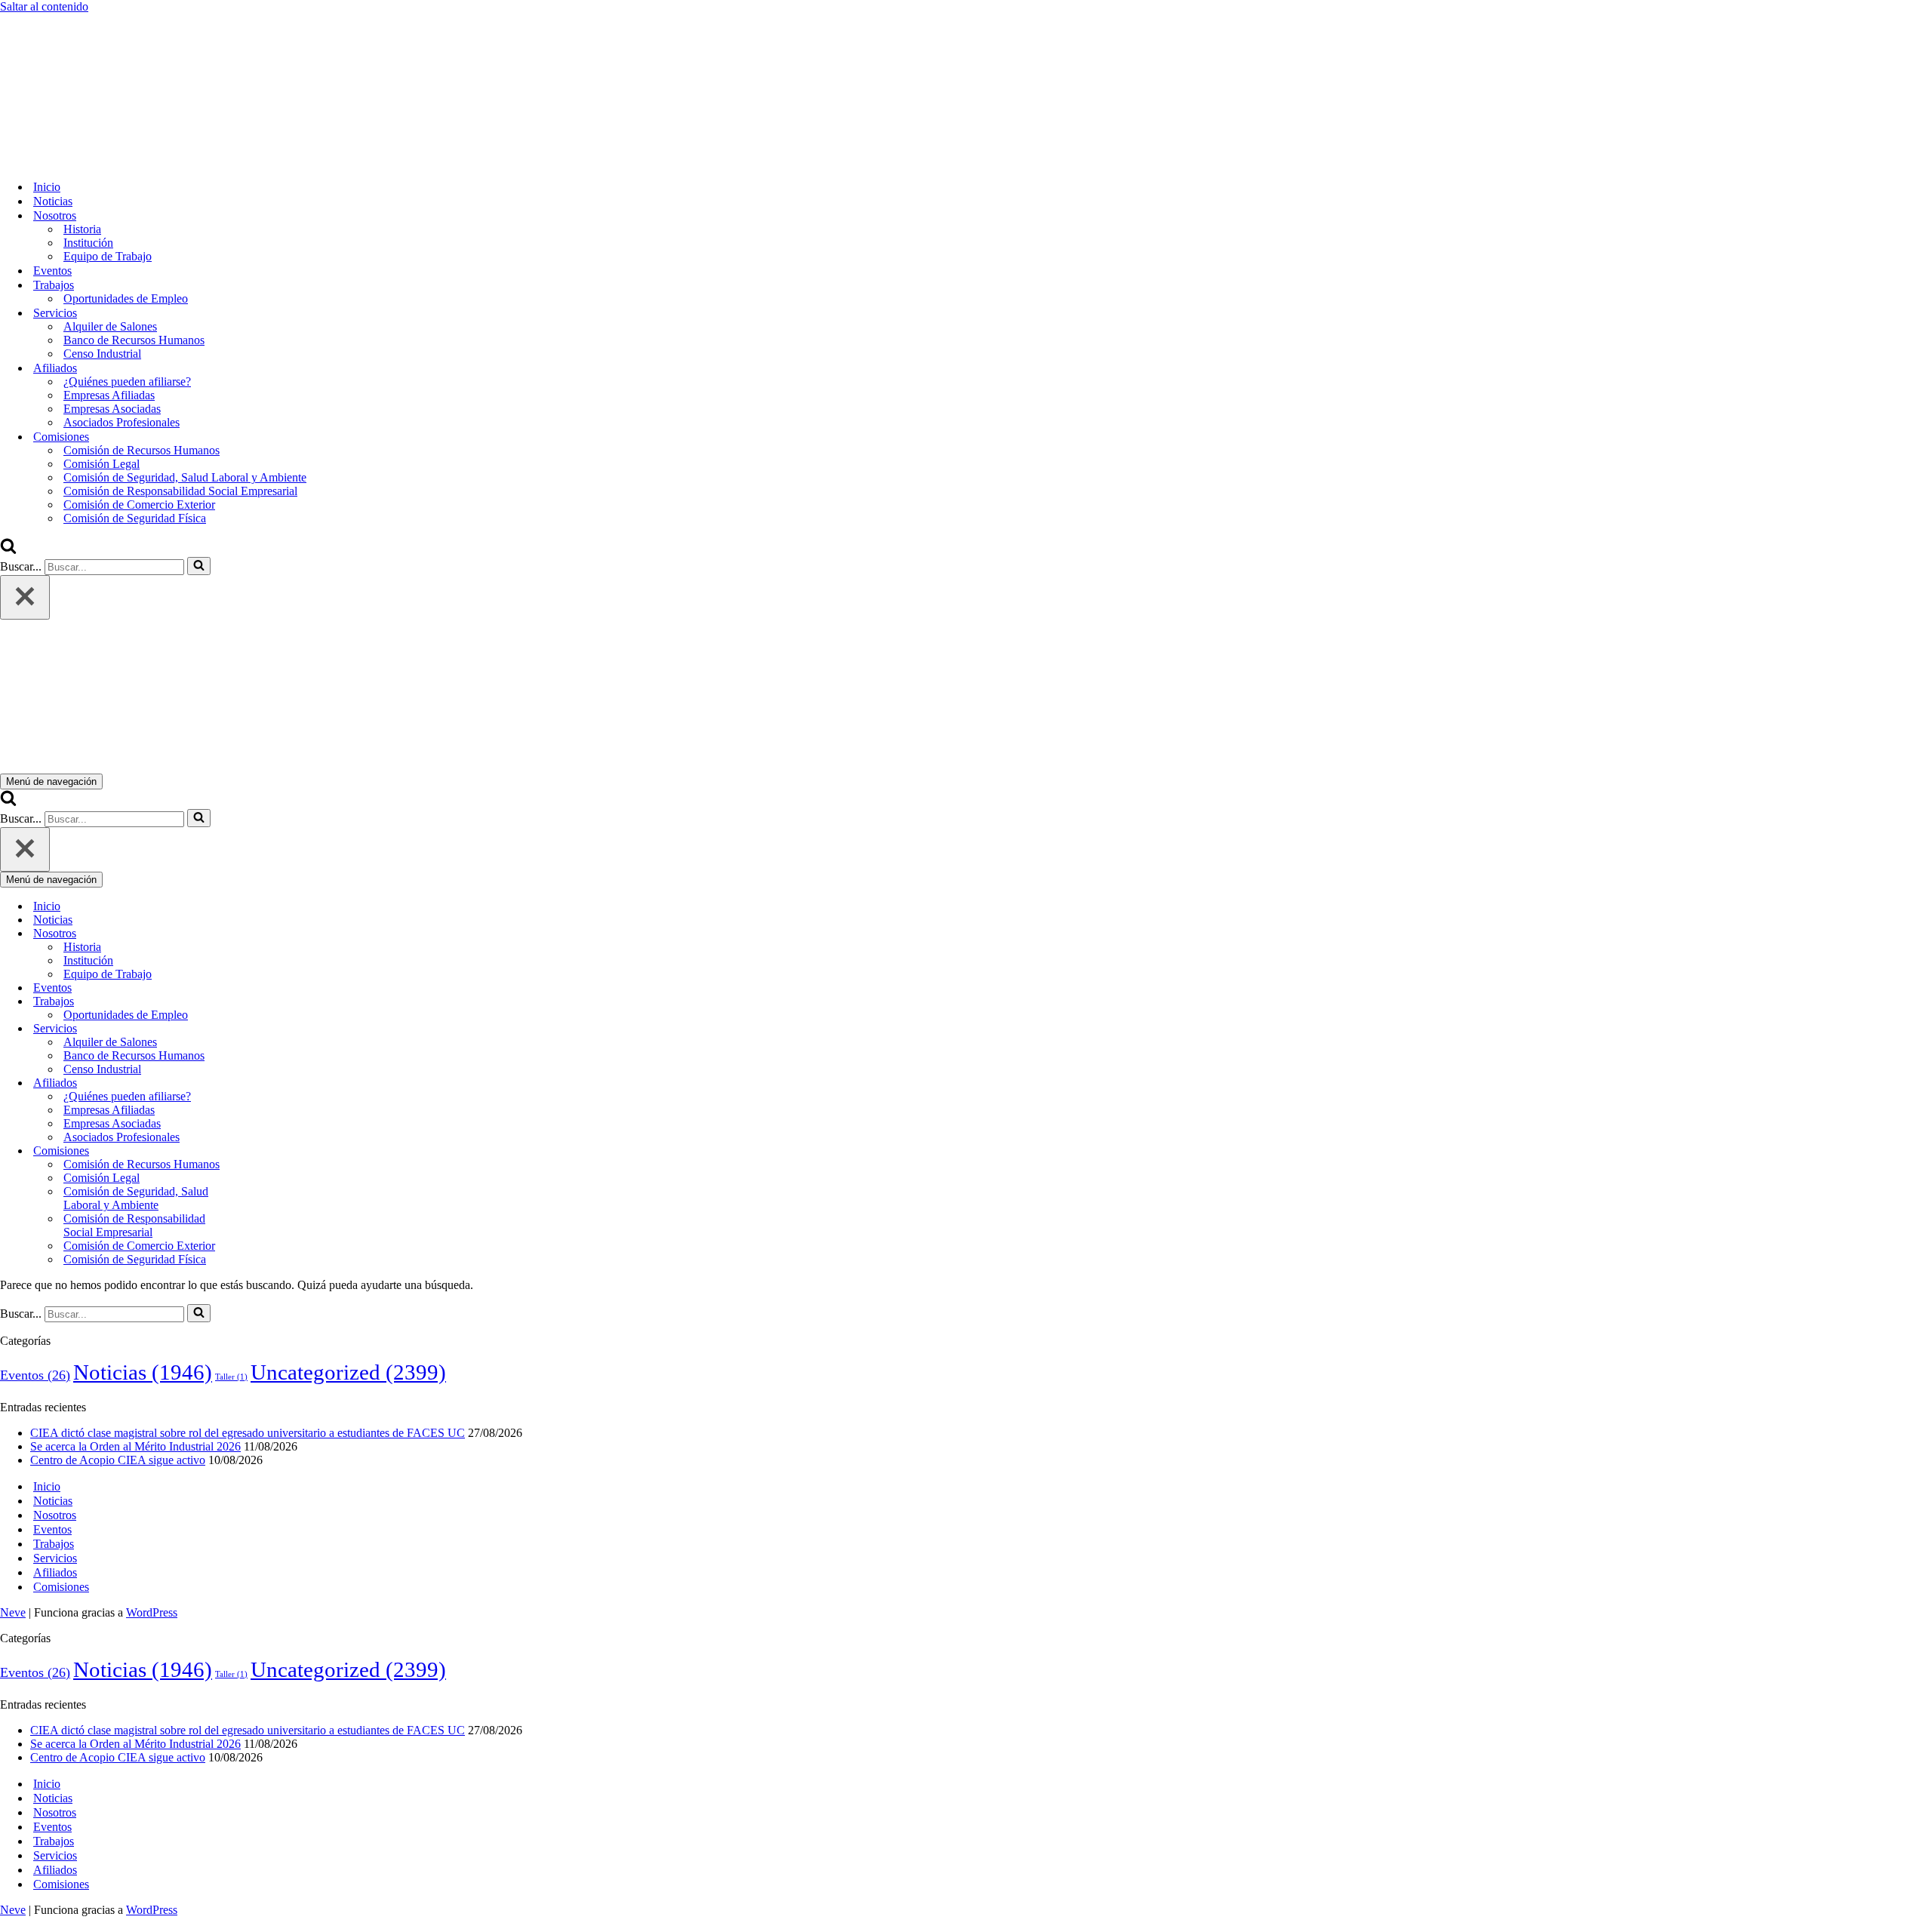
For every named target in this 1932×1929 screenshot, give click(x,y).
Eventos (52, 271)
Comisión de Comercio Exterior (139, 505)
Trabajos (54, 1544)
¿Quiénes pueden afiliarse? (127, 381)
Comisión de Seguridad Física (135, 518)
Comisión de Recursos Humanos (142, 450)
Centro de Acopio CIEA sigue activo (118, 1460)
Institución (88, 243)
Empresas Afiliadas (109, 395)
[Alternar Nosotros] (264, 934)
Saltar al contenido (44, 6)
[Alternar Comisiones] (264, 1151)
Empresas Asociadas (112, 409)
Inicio (47, 187)
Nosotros (55, 1515)
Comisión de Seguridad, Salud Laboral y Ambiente (185, 477)
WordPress (152, 1612)
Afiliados (55, 1572)
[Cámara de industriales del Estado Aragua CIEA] (75, 160)
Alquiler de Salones (110, 326)
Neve (13, 1612)
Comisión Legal (102, 464)
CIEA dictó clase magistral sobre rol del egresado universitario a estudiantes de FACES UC (248, 1433)
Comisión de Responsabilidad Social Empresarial (180, 491)
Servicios (55, 1558)
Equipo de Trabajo (108, 256)
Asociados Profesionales (122, 422)
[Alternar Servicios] (264, 1029)
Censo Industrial (102, 354)
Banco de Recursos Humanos (134, 340)
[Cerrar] (25, 597)
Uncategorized (348, 1372)
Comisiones (61, 1587)
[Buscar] (8, 550)
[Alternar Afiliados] (264, 1083)
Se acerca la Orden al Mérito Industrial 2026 (135, 1446)
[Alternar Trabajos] (264, 1002)
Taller (231, 1377)
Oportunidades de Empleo (126, 298)
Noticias (53, 201)
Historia (82, 229)
